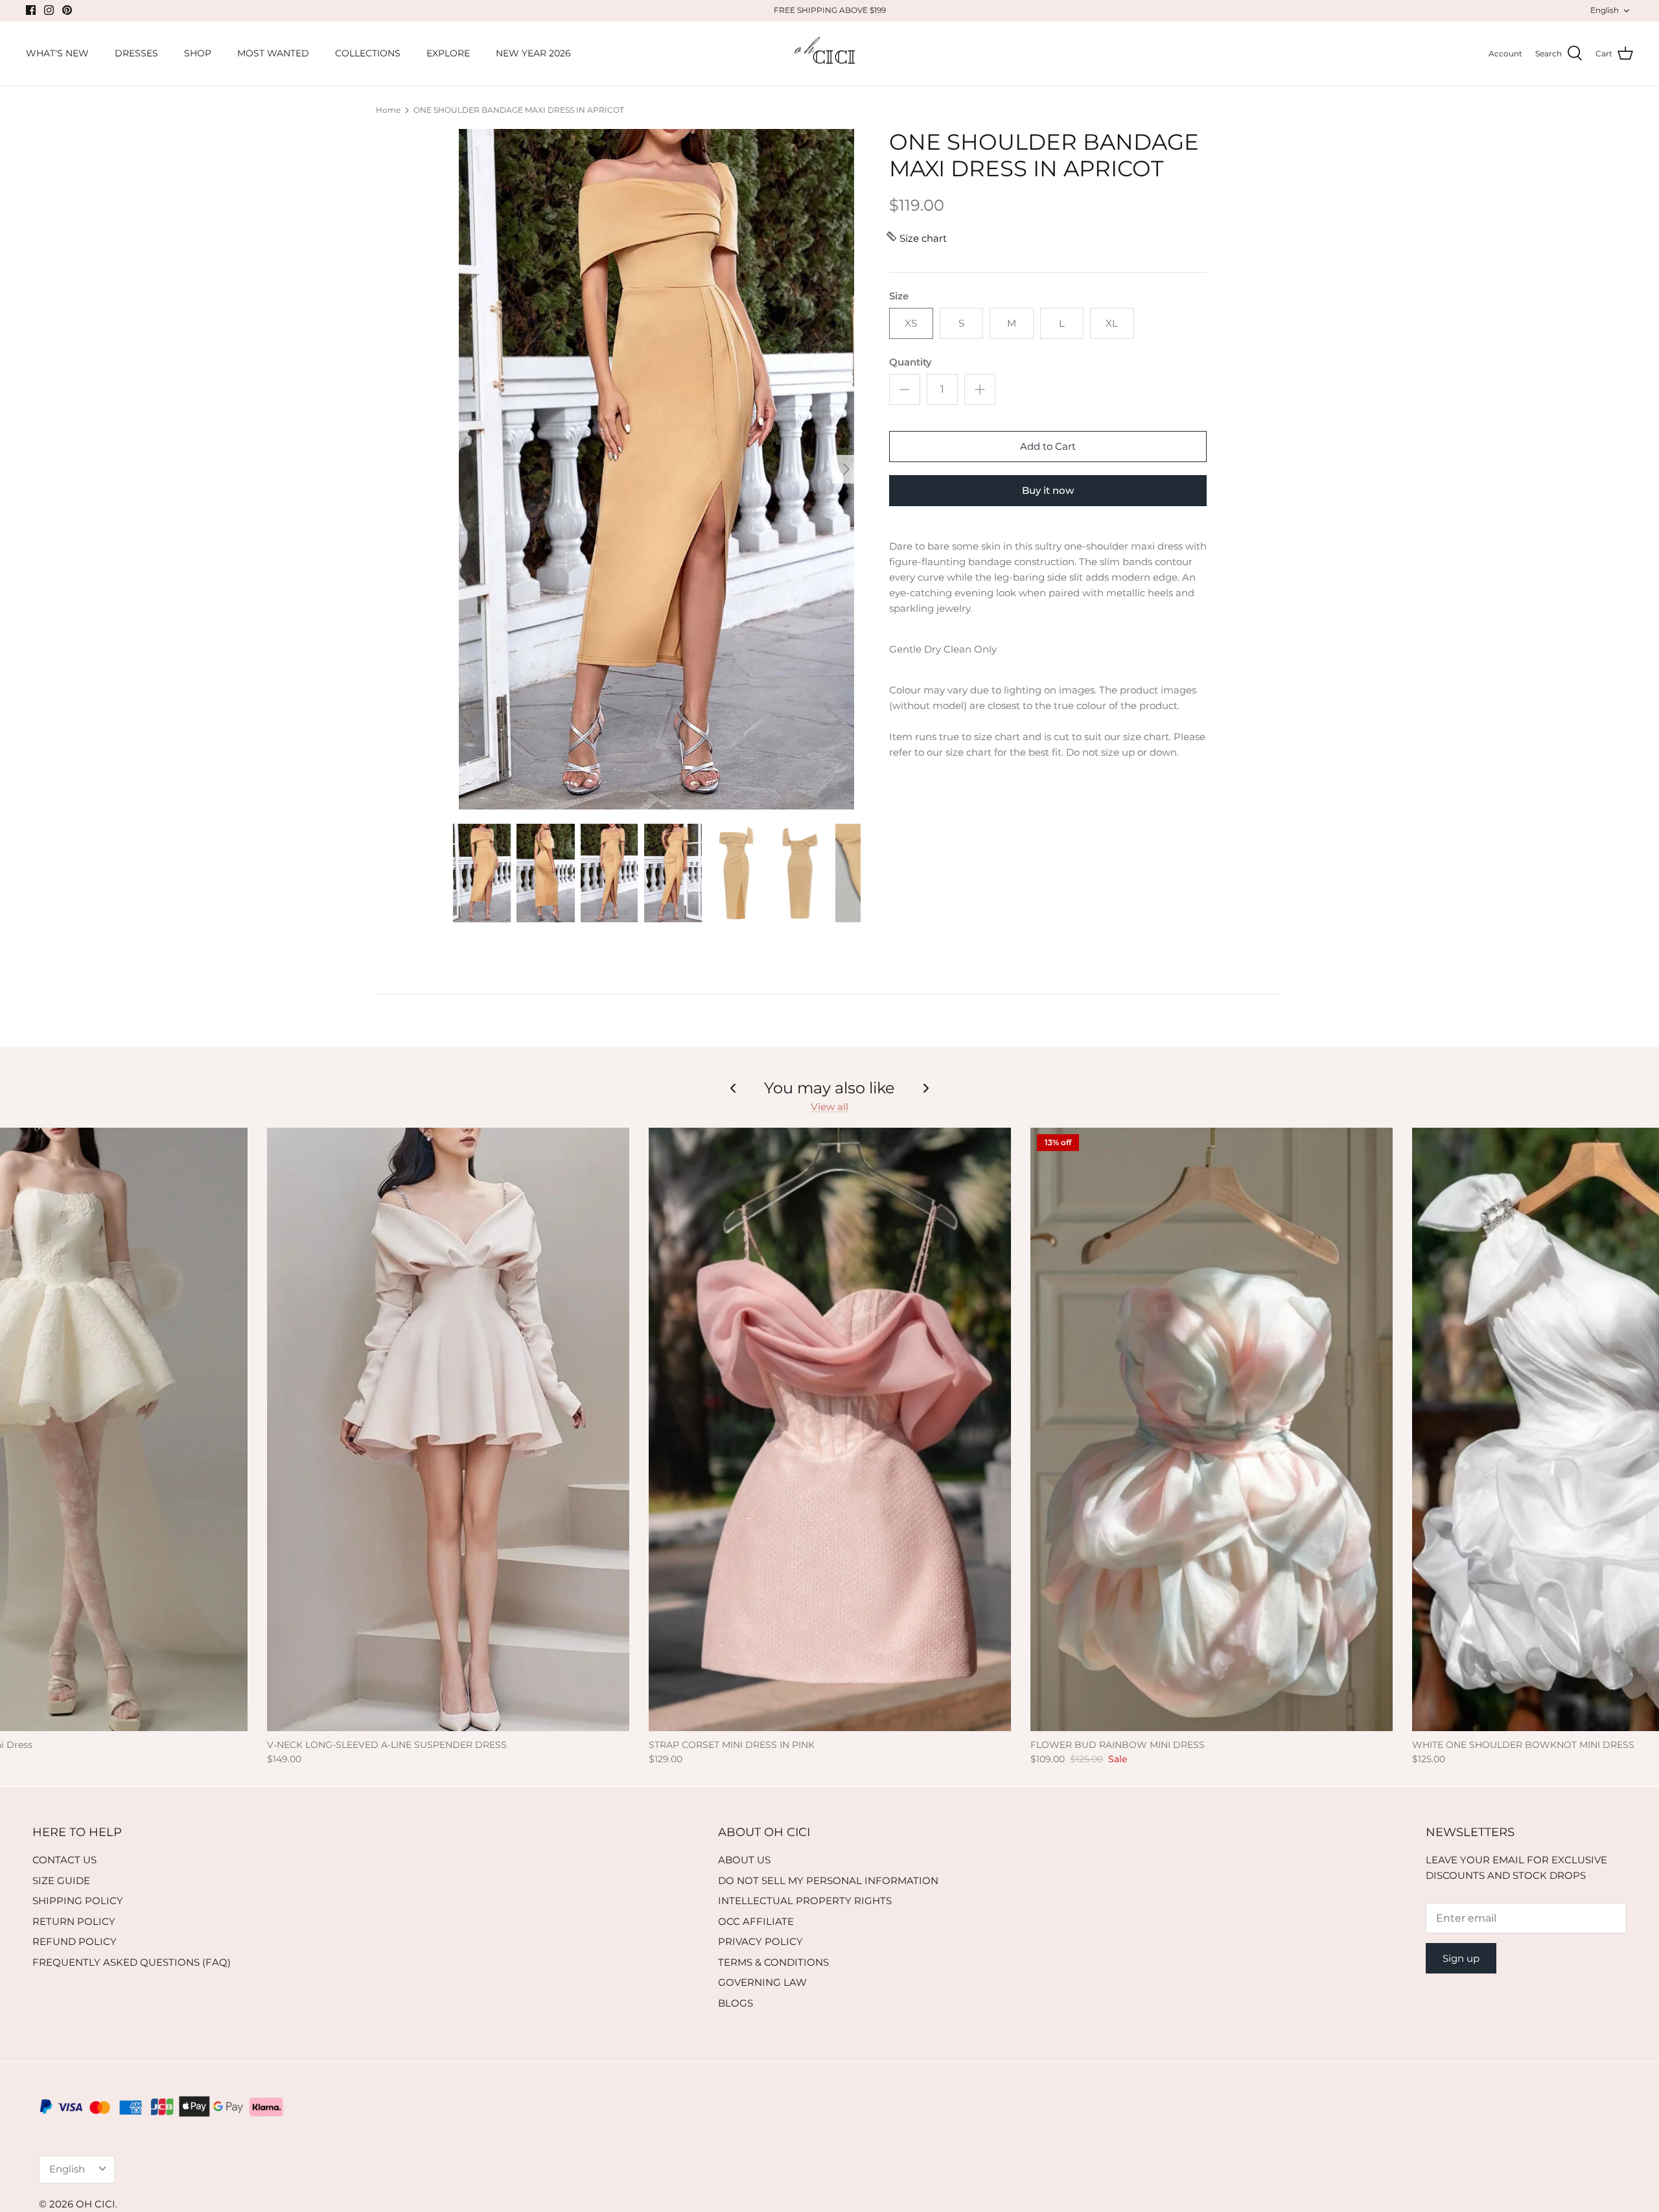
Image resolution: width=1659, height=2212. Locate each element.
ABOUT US (744, 1860)
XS (911, 323)
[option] (656, 469)
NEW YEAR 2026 (533, 53)
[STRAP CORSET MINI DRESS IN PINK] (830, 1429)
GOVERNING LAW (762, 1982)
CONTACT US (64, 1860)
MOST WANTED (273, 53)
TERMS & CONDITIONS (773, 1962)
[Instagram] (49, 10)
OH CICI (96, 2204)
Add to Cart (1048, 446)
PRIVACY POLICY (760, 1941)
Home (388, 110)
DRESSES (136, 53)
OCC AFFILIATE (756, 1921)
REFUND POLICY (75, 1941)
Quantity (911, 362)
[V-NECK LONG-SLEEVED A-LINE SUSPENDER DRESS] (448, 1429)
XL (1112, 323)
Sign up (1461, 1958)
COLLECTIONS (368, 53)
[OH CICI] (830, 54)
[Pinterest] (67, 10)
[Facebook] (31, 10)
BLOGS (736, 2003)
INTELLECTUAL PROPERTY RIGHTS (805, 1901)
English (1605, 10)
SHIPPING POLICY (78, 1901)
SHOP (198, 53)
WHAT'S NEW (57, 53)
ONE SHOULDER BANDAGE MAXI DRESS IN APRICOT (519, 110)
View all (829, 1107)
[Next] (846, 469)
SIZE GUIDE (61, 1880)
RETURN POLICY (74, 1921)
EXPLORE (448, 53)
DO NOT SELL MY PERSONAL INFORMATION (828, 1880)
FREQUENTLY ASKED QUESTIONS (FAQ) (132, 1962)
